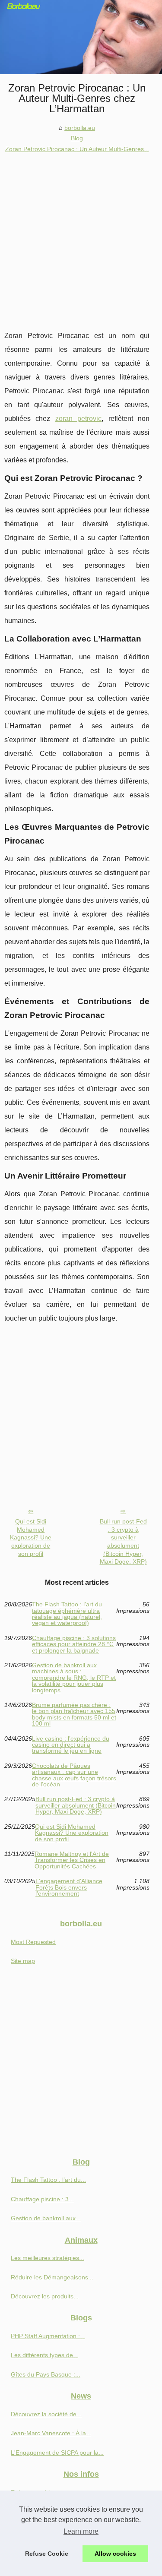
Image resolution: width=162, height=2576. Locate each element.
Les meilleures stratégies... (48, 2258)
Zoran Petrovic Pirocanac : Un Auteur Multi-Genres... (77, 149)
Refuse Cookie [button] (47, 2554)
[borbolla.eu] (81, 37)
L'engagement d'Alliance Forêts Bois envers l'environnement (69, 1887)
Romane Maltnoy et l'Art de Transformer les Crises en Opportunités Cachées (72, 1860)
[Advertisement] (81, 239)
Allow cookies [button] (115, 2554)
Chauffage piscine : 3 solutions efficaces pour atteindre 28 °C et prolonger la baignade (74, 1644)
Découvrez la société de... (46, 2414)
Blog (77, 138)
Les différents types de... (44, 2355)
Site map (23, 1961)
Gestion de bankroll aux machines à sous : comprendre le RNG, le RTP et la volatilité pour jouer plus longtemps (74, 1678)
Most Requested (33, 1942)
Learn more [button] (81, 2531)
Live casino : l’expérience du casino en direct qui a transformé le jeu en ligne (71, 1745)
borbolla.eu (80, 128)
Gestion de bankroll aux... (46, 2218)
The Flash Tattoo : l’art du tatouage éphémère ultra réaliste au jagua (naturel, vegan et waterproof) (67, 1614)
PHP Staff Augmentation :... (48, 2336)
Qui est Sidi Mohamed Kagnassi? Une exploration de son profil (31, 1538)
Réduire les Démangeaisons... (52, 2277)
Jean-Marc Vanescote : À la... (51, 2433)
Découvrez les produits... (45, 2296)
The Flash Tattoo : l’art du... (48, 2180)
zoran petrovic (78, 419)
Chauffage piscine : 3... (42, 2199)
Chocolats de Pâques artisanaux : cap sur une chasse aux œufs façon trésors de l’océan (74, 1775)
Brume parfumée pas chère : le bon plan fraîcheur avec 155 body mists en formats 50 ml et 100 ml (74, 1714)
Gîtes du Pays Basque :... (46, 2374)
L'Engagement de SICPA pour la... (57, 2453)
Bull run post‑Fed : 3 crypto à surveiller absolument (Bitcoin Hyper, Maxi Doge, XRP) (123, 1542)
